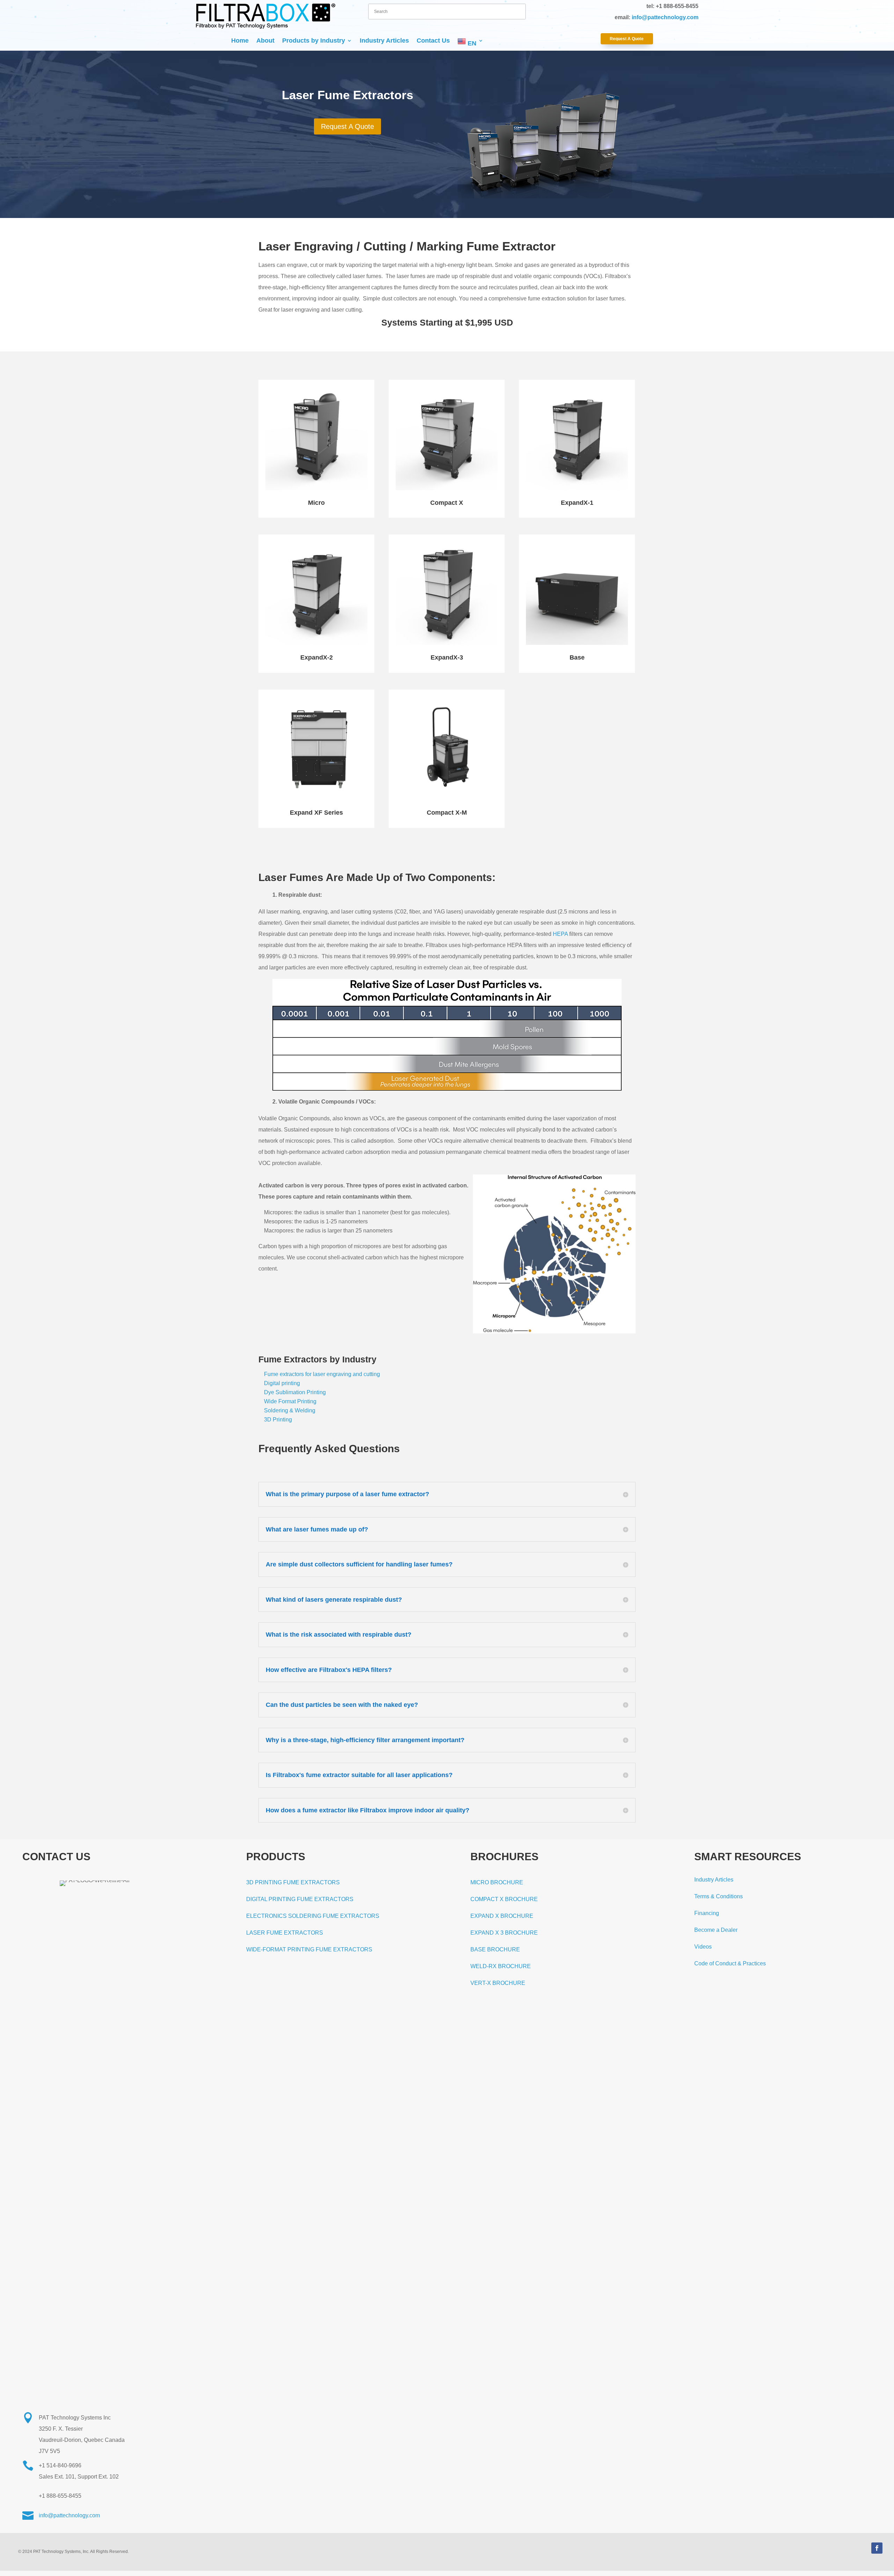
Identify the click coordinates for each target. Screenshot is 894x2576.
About (265, 41)
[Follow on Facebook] (877, 2548)
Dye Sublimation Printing (295, 1392)
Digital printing (282, 1383)
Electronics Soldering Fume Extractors (313, 1916)
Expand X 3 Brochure (504, 1933)
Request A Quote (627, 39)
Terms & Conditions (719, 1896)
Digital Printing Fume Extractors (300, 1899)
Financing (707, 1913)
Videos (703, 1947)
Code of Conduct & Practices (730, 1963)
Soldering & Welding (290, 1410)
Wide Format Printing (290, 1401)
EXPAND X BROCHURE (502, 1916)
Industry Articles (384, 41)
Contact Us (433, 41)
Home (240, 41)
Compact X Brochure (504, 1899)
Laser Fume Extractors (285, 1933)
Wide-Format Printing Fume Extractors (309, 1949)
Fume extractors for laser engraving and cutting (322, 1374)
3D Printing (278, 1420)
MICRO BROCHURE (497, 1882)
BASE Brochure (495, 1949)
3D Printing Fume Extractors (293, 1882)
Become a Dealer (716, 1930)
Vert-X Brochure (498, 1983)
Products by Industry (314, 41)
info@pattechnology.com (665, 17)
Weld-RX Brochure (501, 1966)
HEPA (560, 934)
